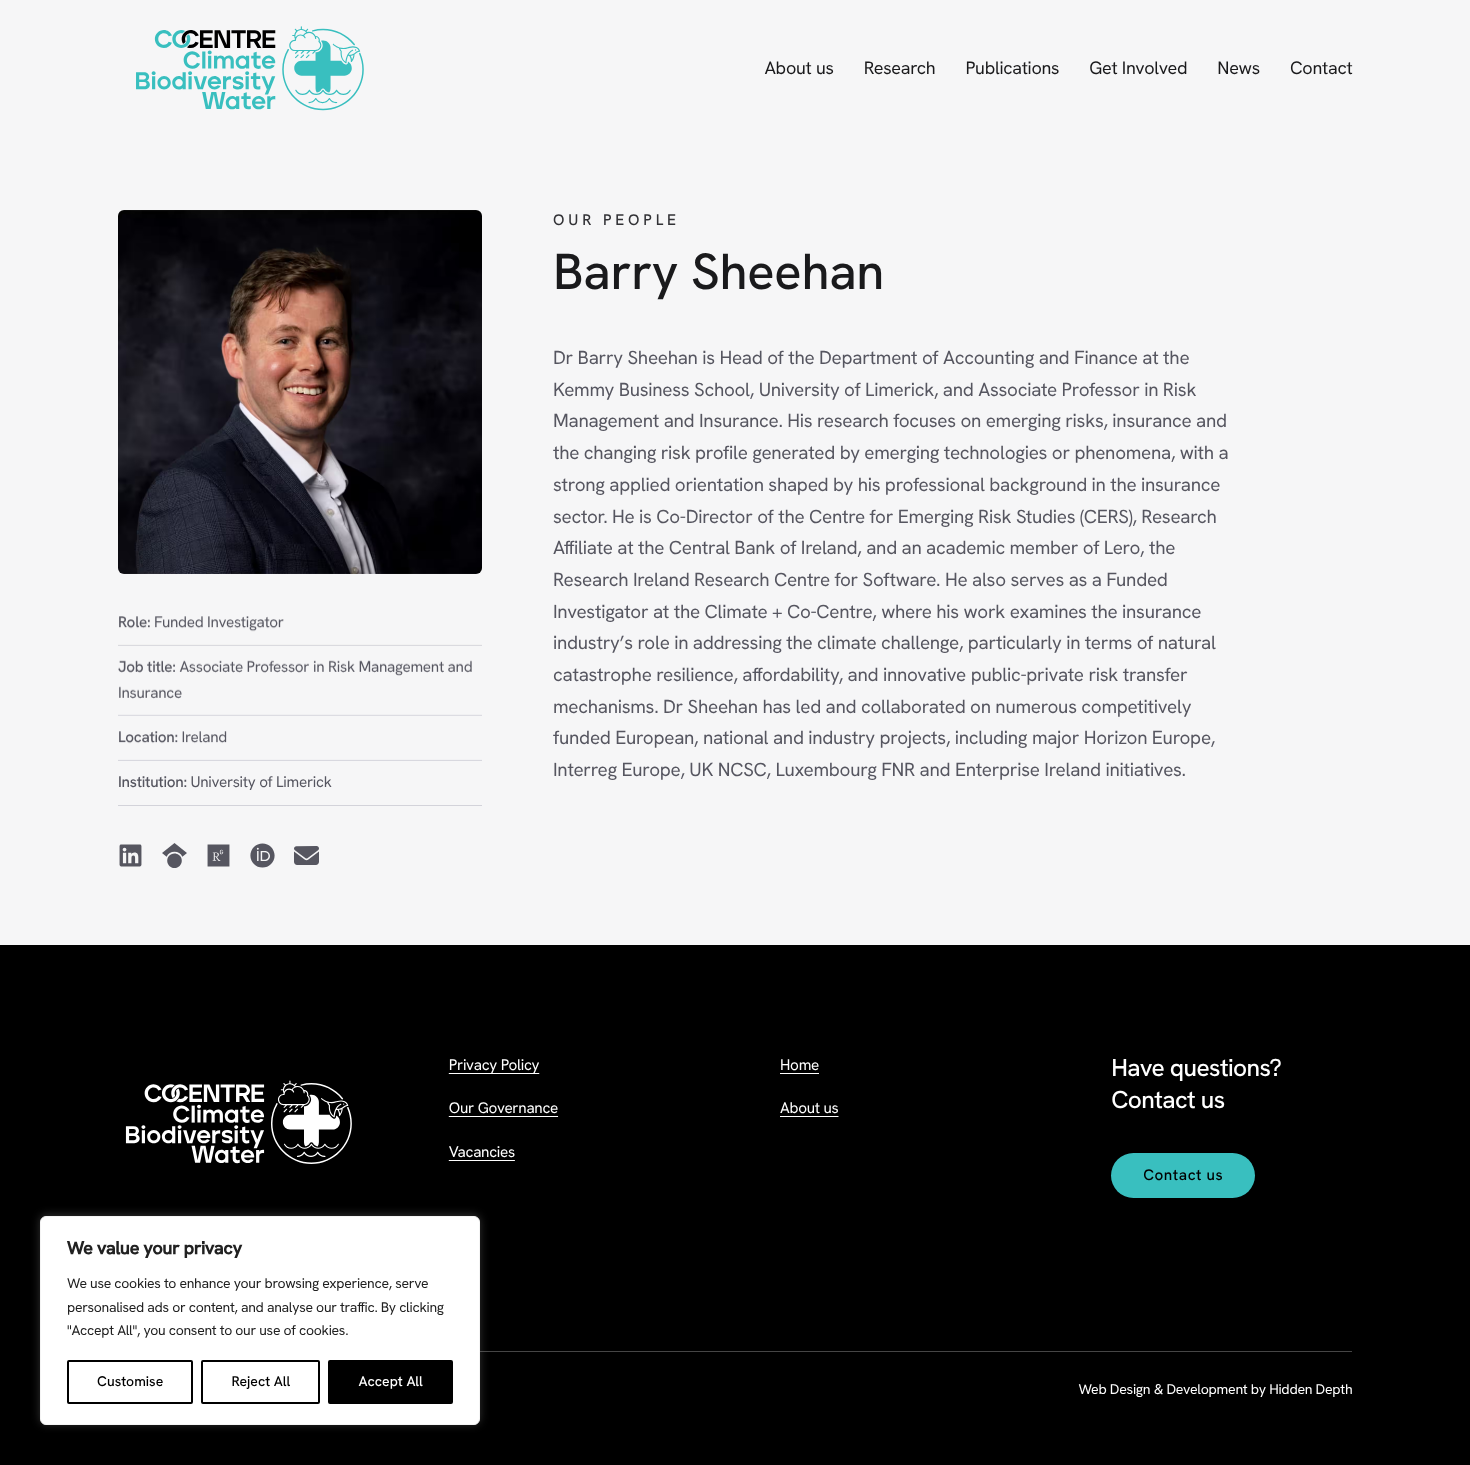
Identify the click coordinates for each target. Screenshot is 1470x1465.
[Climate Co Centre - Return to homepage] (249, 69)
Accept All (390, 1382)
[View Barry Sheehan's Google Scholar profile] (173, 857)
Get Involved (1138, 68)
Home (799, 1065)
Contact (1321, 68)
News (1238, 68)
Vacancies (482, 1152)
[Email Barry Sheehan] (305, 857)
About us (798, 68)
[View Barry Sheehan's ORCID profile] (261, 857)
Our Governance (503, 1108)
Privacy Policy (494, 1065)
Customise (130, 1382)
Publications (1012, 68)
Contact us (1183, 1175)
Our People (616, 220)
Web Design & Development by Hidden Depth (1216, 1390)
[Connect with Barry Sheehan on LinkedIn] (130, 857)
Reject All (260, 1382)
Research (900, 68)
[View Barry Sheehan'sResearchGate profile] (217, 857)
